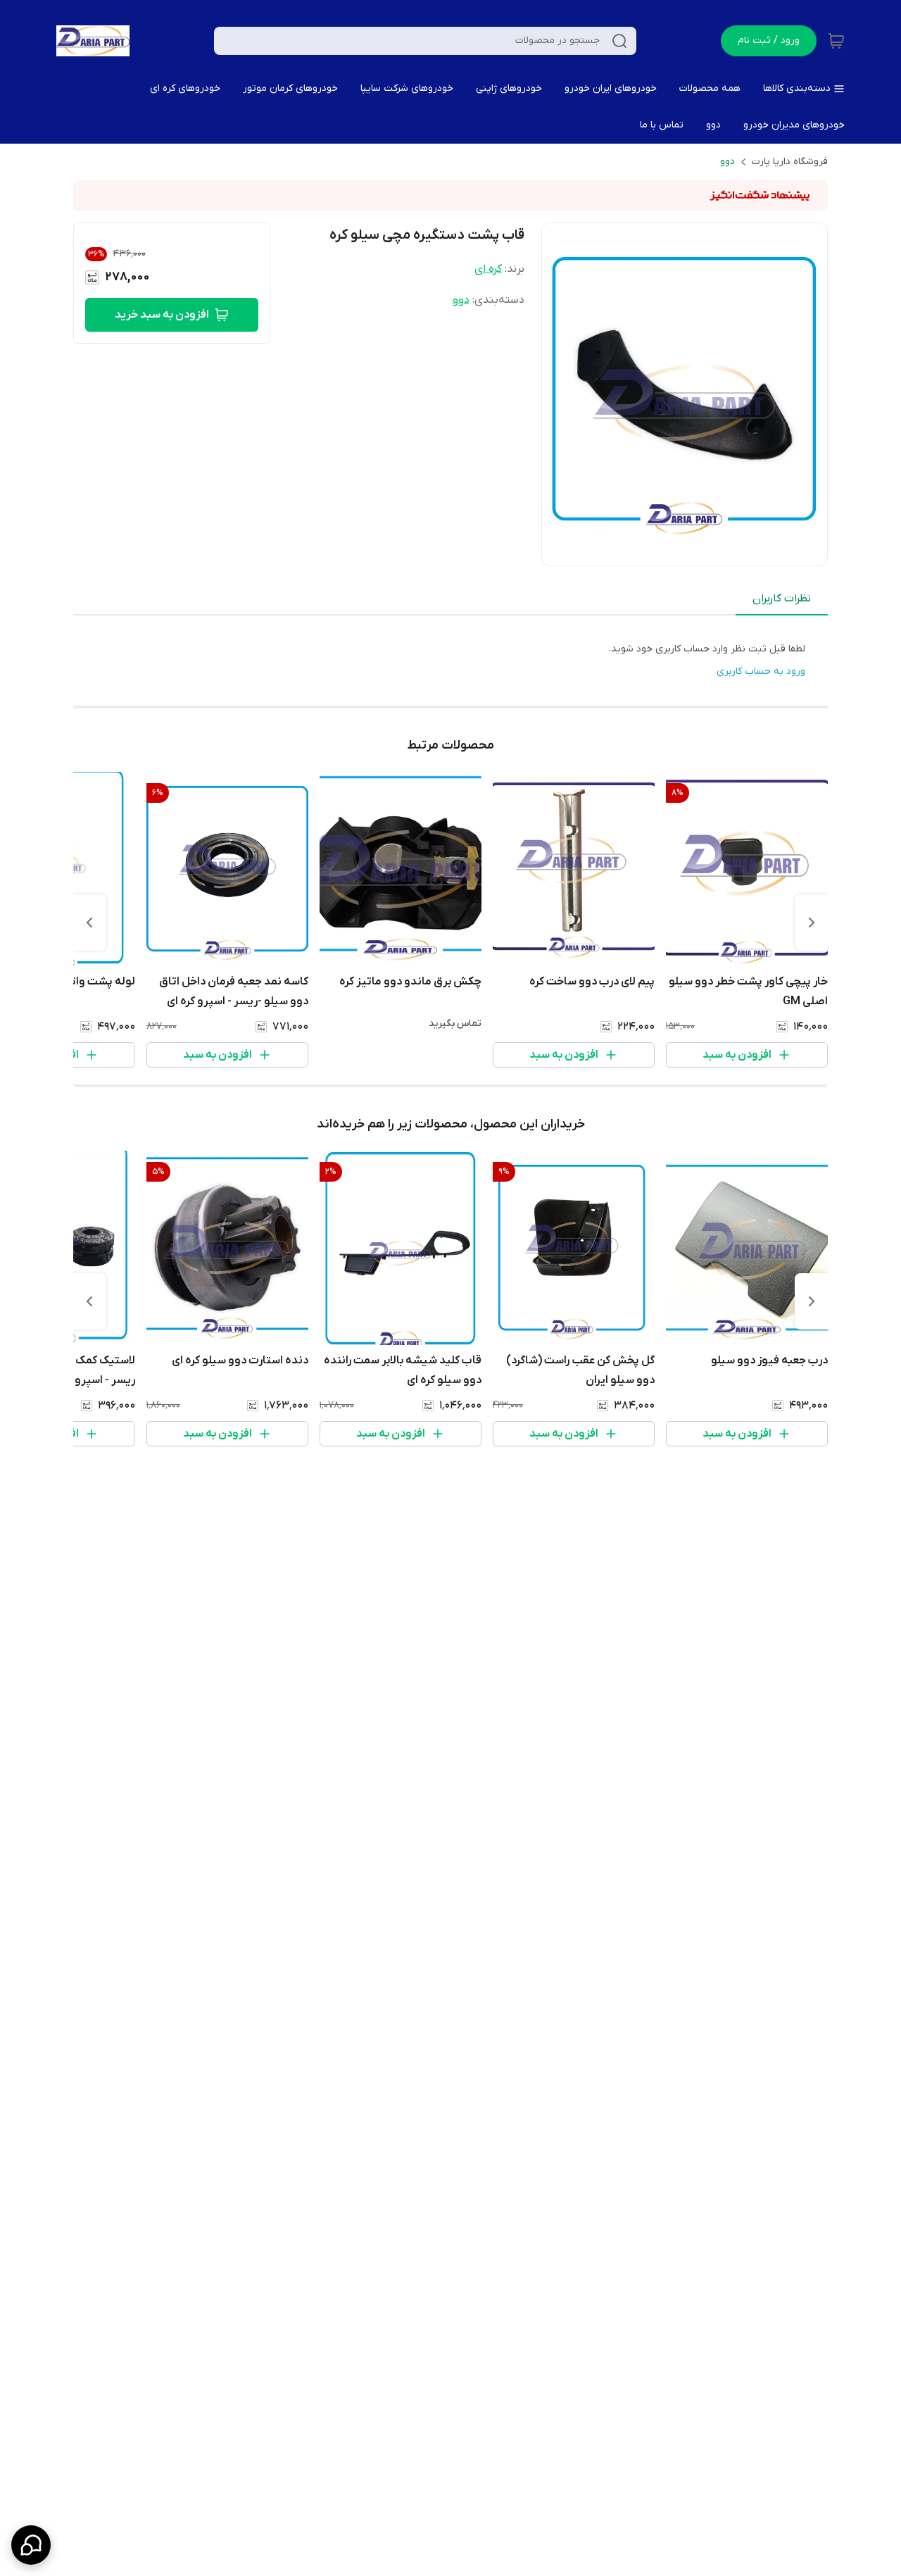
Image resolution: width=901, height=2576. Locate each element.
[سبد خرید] (836, 41)
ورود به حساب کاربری (761, 671)
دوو (727, 162)
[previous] (812, 923)
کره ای (488, 269)
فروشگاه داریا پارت (790, 162)
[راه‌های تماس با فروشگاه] (31, 2545)
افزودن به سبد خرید (162, 315)
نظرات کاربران (782, 599)
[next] (89, 923)
